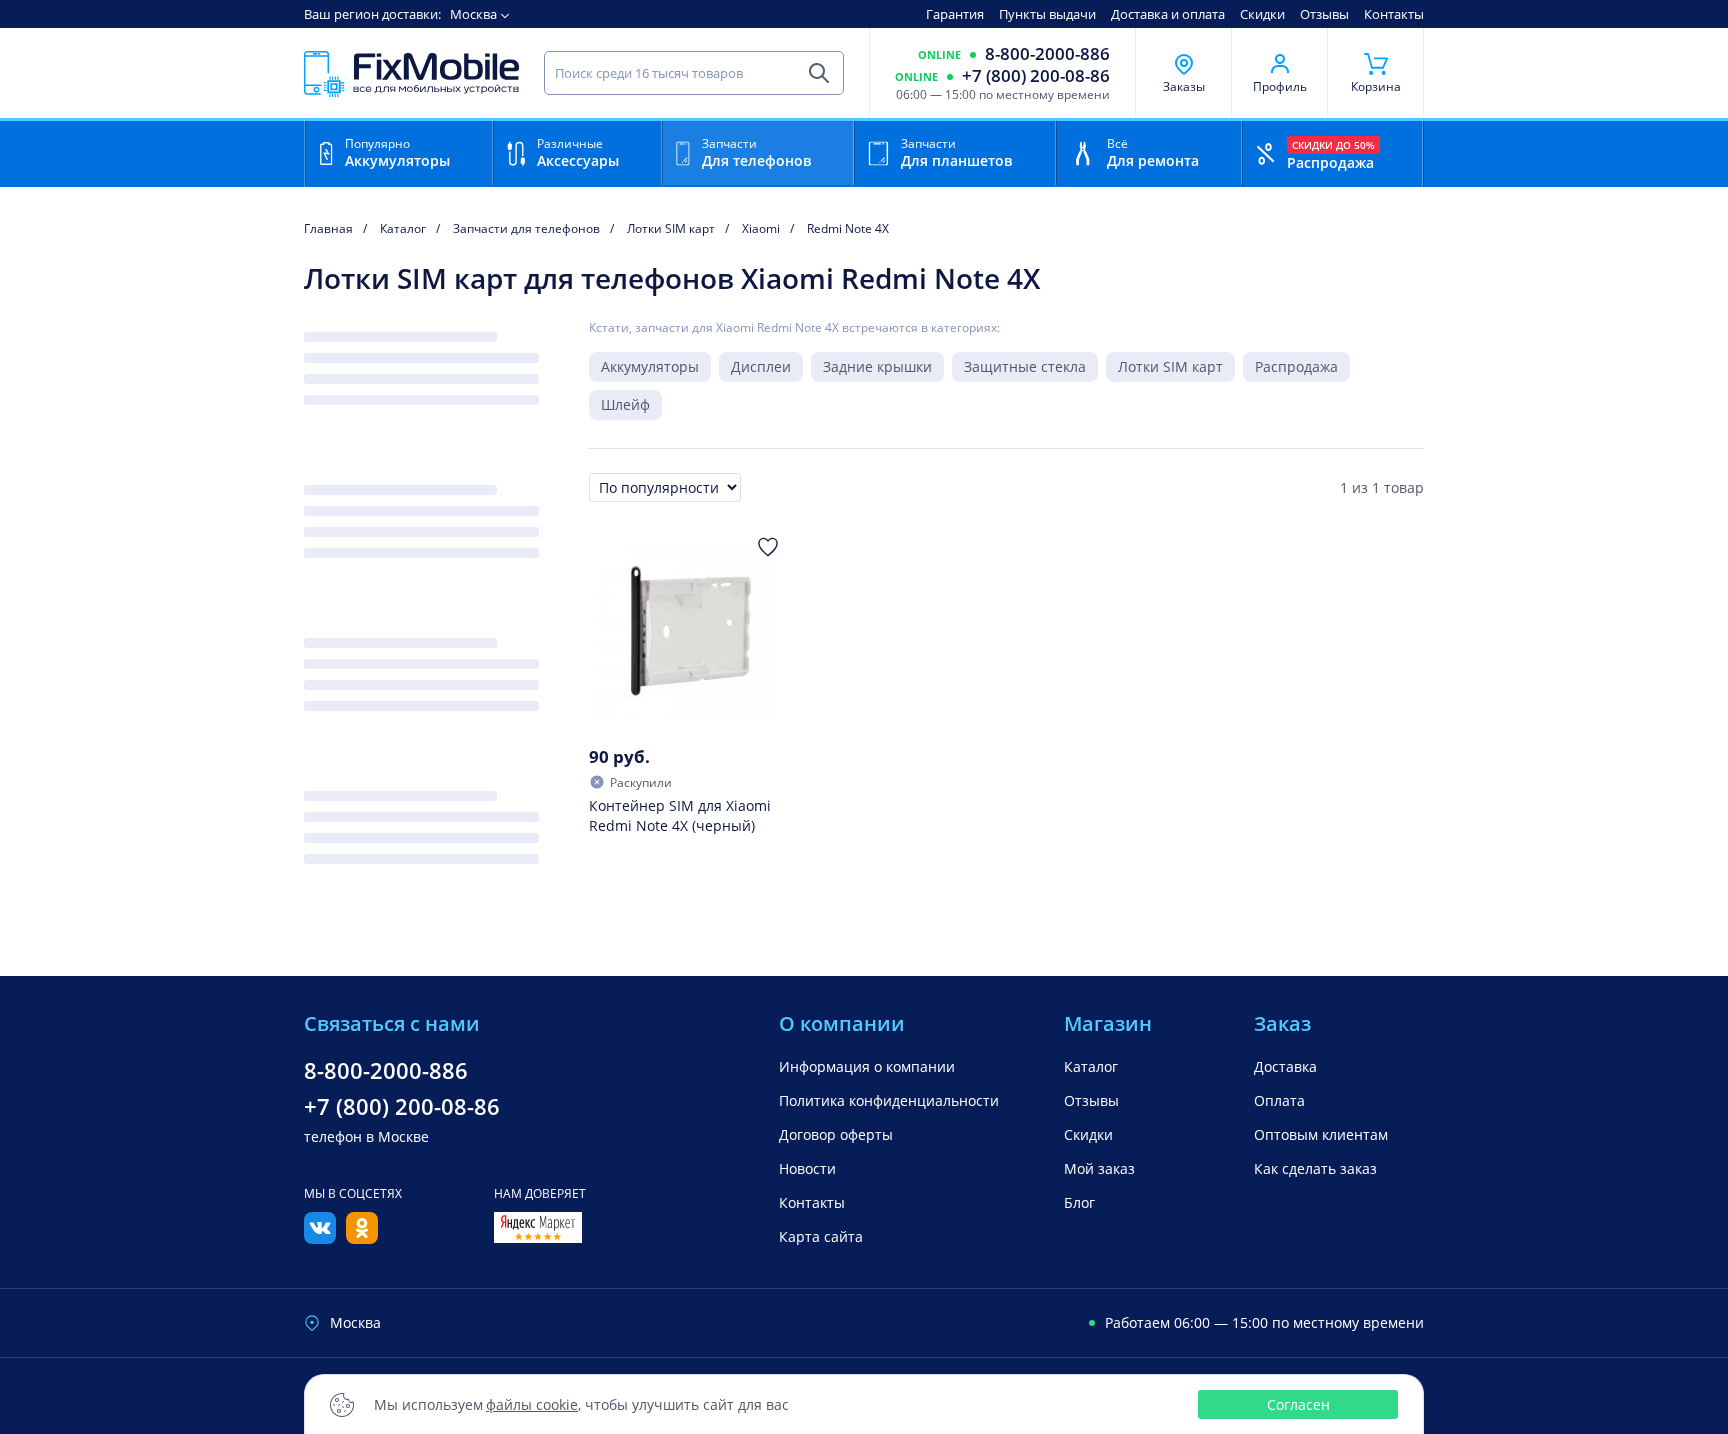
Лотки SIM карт (1170, 366)
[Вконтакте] (320, 1238)
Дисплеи (761, 366)
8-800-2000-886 (1047, 54)
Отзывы (1324, 14)
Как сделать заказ (1315, 1168)
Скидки (1262, 14)
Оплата (1279, 1100)
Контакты (1394, 14)
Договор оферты (836, 1134)
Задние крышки (877, 366)
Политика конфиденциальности (889, 1100)
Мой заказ (1099, 1168)
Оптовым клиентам (1321, 1134)
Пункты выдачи (1047, 14)
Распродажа (1296, 366)
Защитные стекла (1025, 366)
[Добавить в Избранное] (768, 547)
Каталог (1091, 1066)
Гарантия (955, 14)
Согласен (1298, 1404)
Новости (807, 1168)
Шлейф (625, 404)
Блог (1079, 1202)
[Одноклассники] (362, 1238)
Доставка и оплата (1168, 14)
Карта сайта (821, 1236)
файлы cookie (532, 1404)
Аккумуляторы (650, 366)
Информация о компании (867, 1066)
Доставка (1285, 1066)
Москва (473, 14)
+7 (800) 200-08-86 (1036, 76)
